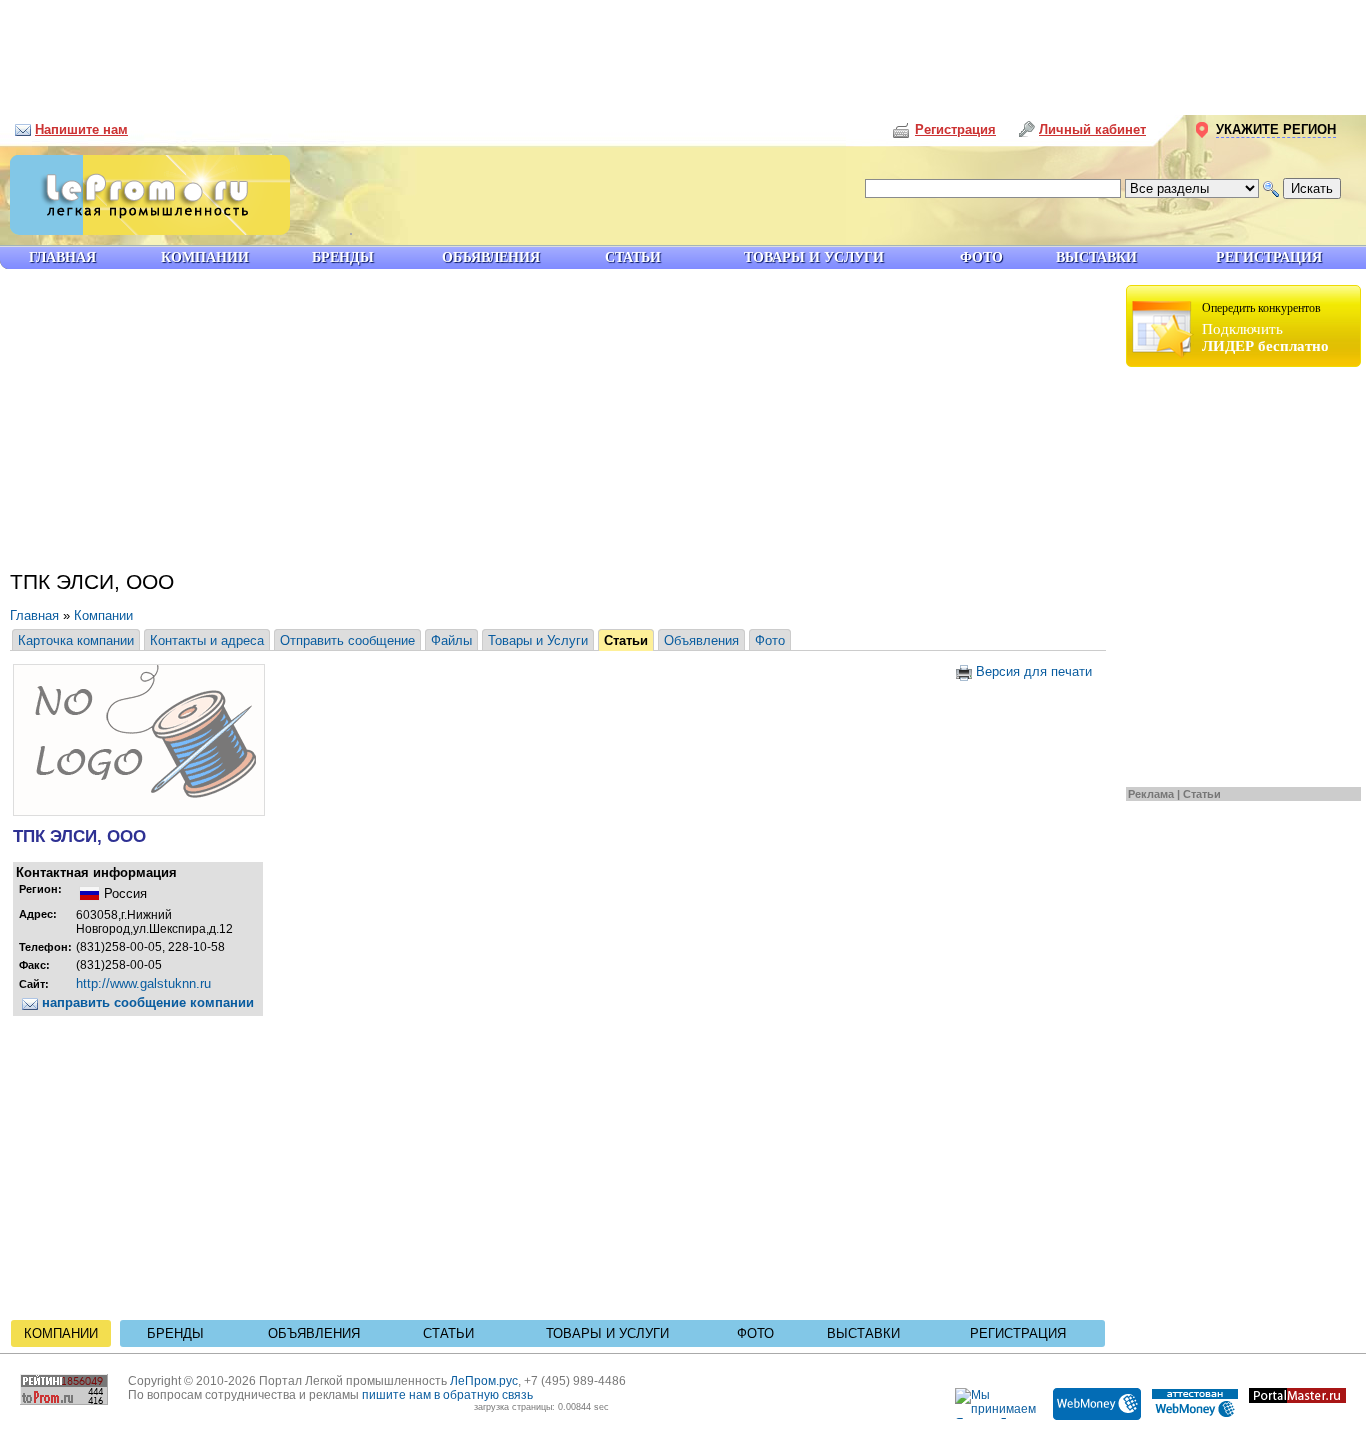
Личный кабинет (1092, 129)
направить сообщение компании (146, 1002)
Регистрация (1018, 1333)
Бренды (175, 1333)
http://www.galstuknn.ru (143, 983)
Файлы (451, 640)
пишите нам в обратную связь (447, 1395)
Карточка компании (76, 640)
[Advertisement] (683, 50)
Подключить (1265, 327)
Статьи (1202, 794)
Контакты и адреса (207, 640)
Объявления (701, 640)
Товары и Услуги (538, 640)
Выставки (863, 1333)
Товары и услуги (607, 1333)
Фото (770, 640)
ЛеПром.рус (484, 1381)
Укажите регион (1276, 129)
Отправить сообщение (347, 640)
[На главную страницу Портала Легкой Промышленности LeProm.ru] (145, 230)
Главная (34, 615)
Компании (103, 615)
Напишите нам (81, 129)
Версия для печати (1032, 671)
